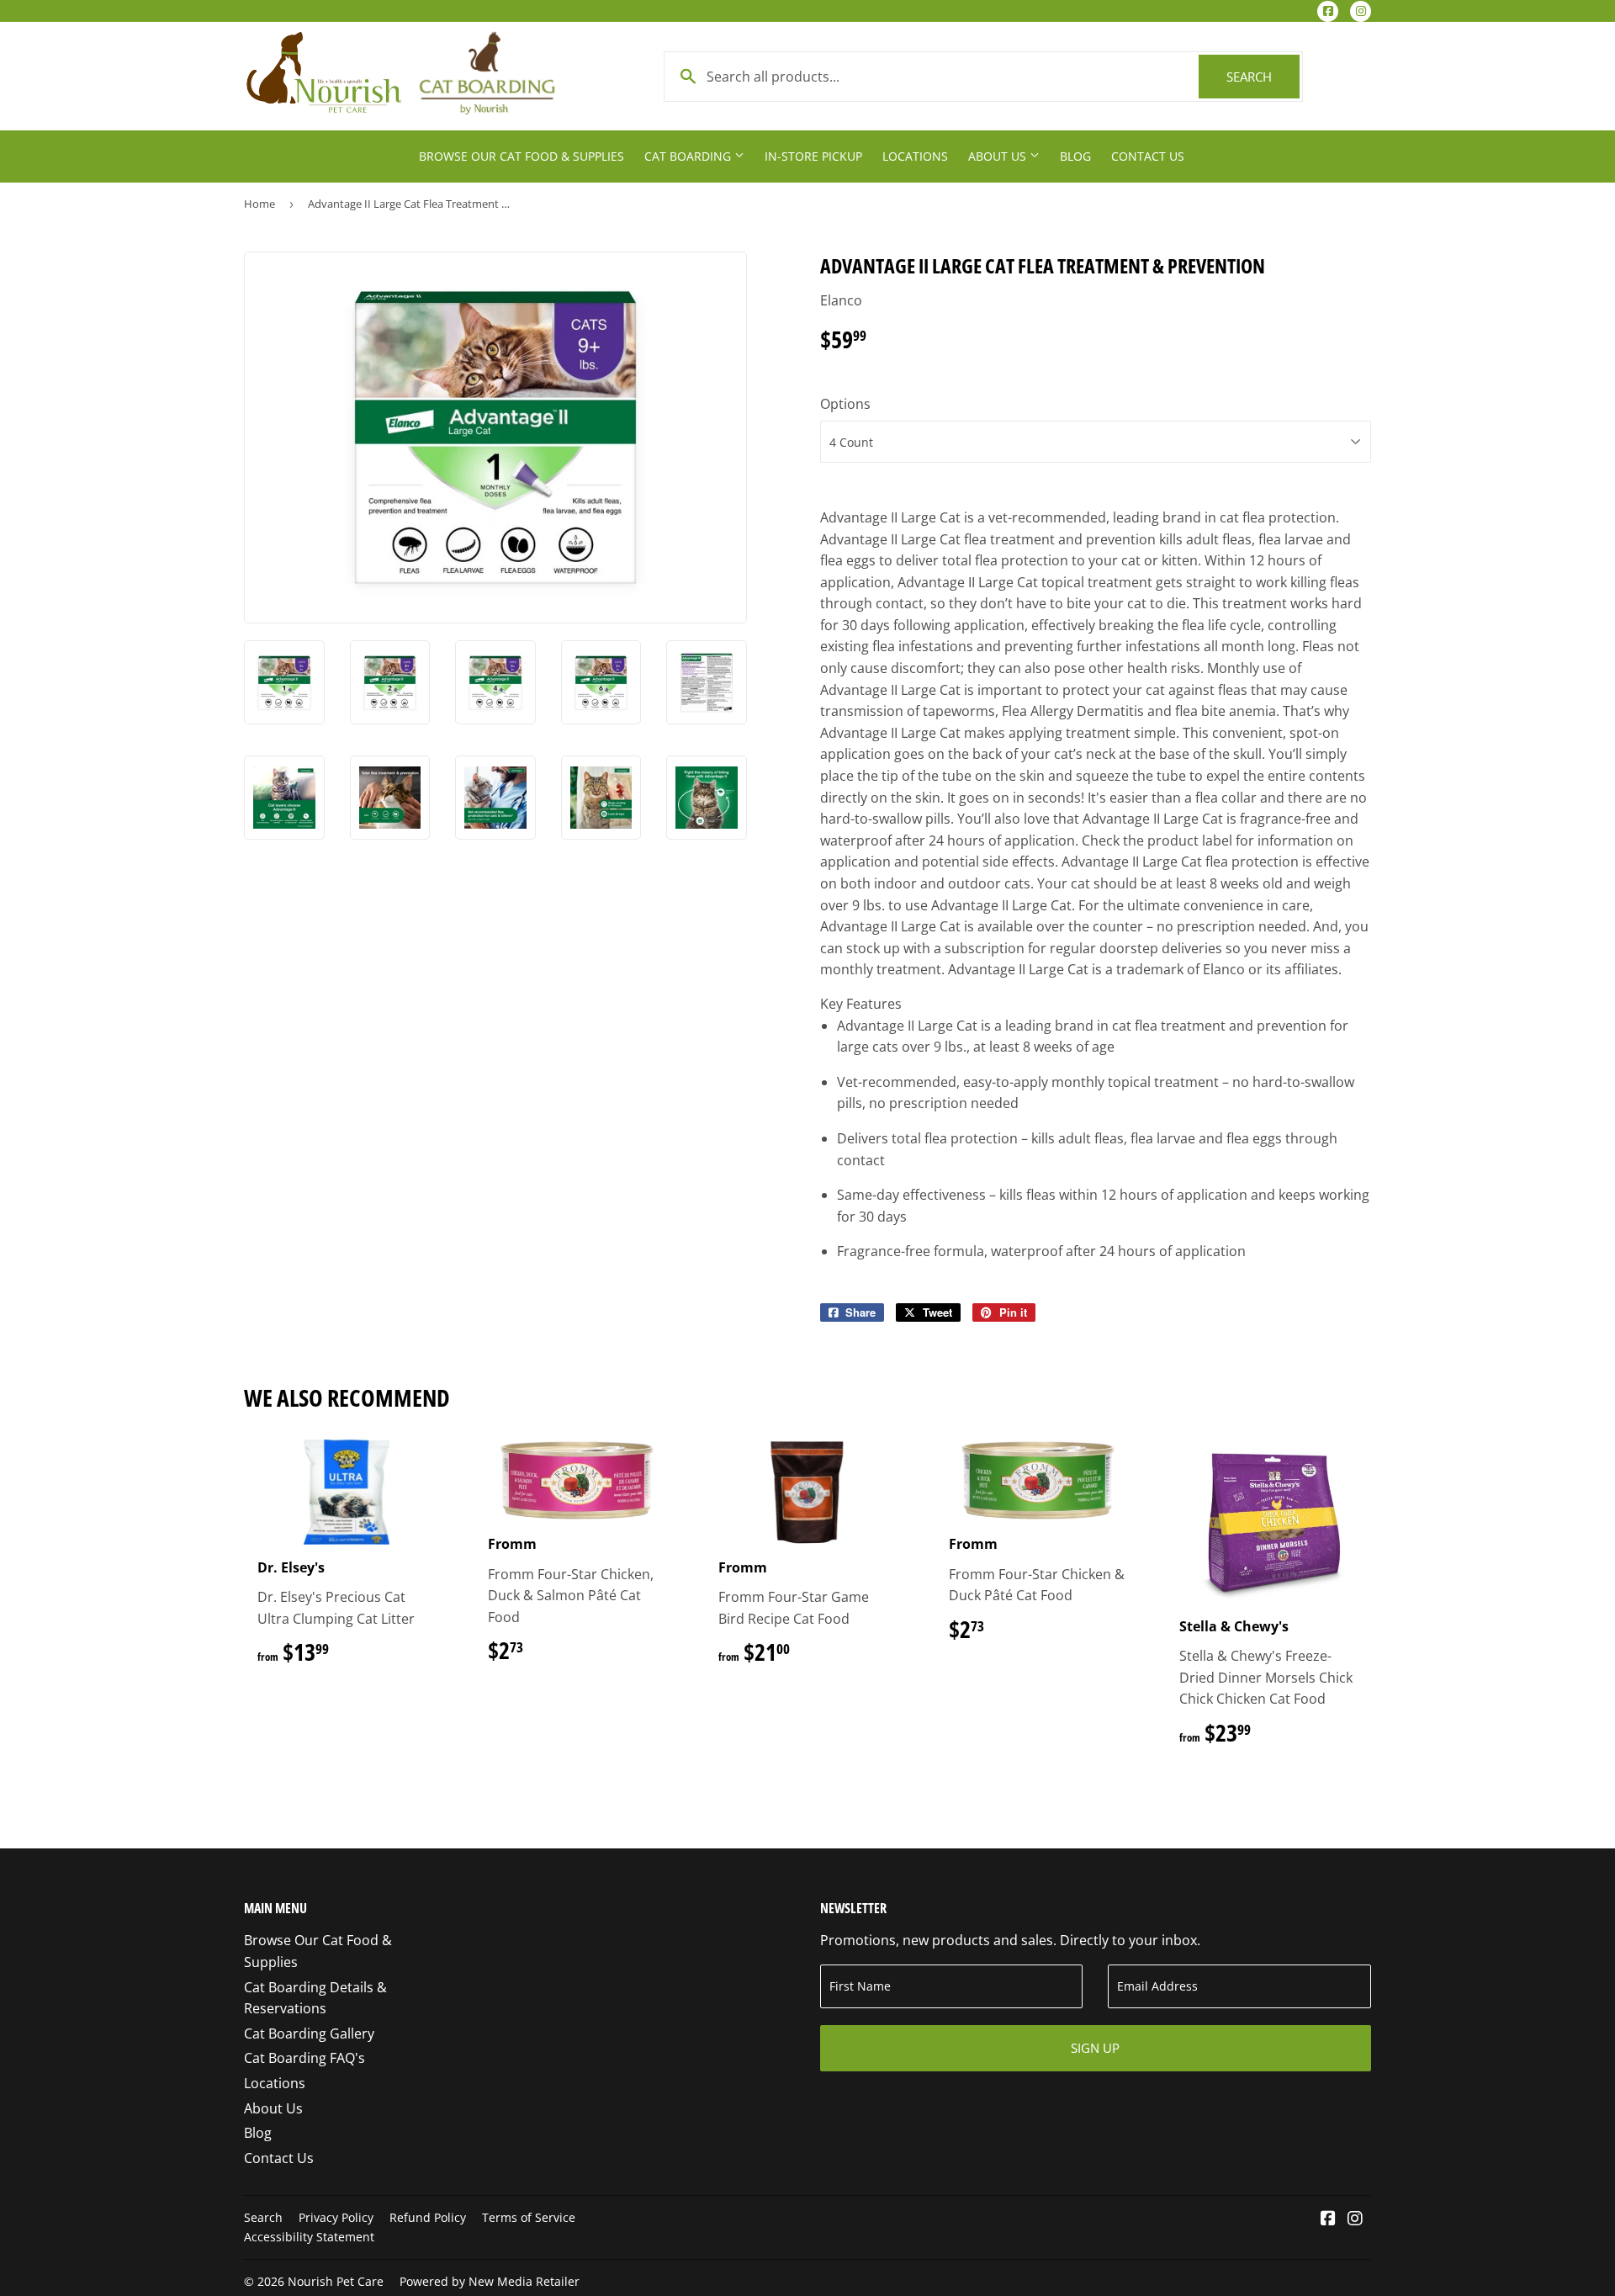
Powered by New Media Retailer (490, 2281)
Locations (915, 156)
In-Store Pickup (813, 156)
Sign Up (1095, 2048)
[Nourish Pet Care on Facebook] (1328, 2219)
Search (1263, 77)
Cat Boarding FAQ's (304, 2058)
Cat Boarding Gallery (309, 2034)
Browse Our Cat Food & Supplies (522, 156)
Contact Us (1148, 156)
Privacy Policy (336, 2217)
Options (845, 404)
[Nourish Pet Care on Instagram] (1355, 2219)
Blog (1075, 156)
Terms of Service (529, 2217)
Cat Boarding (689, 156)
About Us (999, 156)
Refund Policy (428, 2217)
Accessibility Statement (309, 2237)
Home (259, 204)
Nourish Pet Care (336, 2281)
